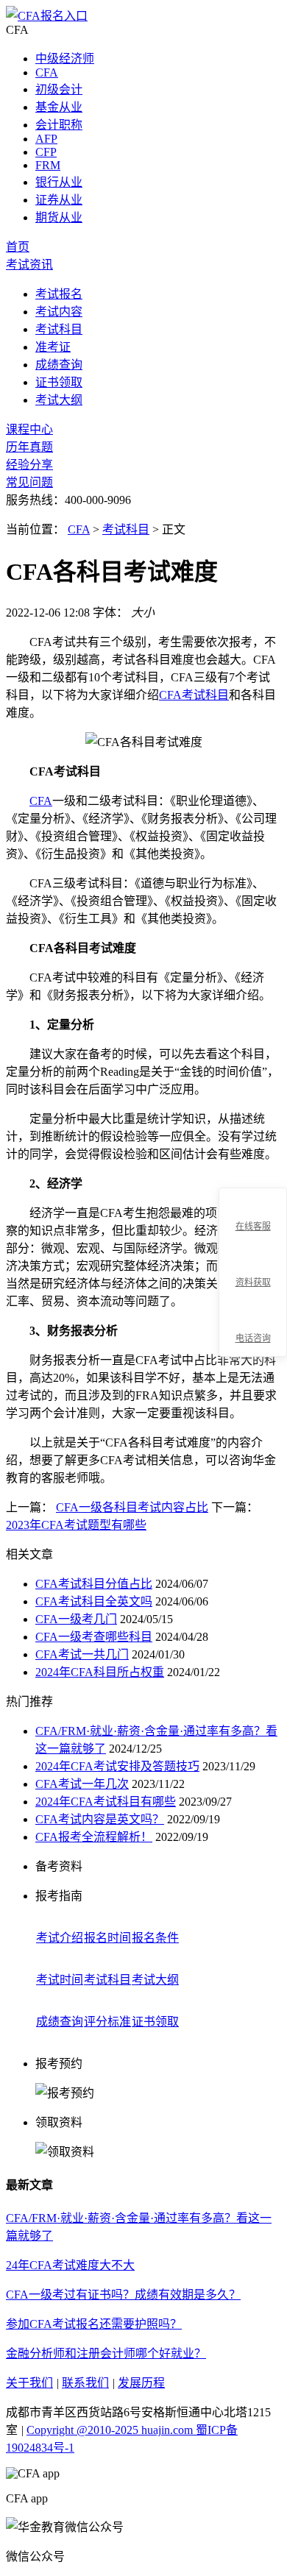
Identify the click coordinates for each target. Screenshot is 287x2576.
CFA (47, 72)
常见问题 (29, 482)
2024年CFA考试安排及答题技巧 (117, 1766)
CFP (46, 152)
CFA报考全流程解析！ (94, 1837)
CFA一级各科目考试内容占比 (132, 1507)
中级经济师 (65, 58)
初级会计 (59, 89)
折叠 (213, 1273)
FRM (48, 165)
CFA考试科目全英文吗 (94, 1601)
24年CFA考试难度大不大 (70, 2265)
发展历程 (141, 2383)
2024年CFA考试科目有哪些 (106, 1802)
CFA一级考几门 (76, 1619)
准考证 (53, 347)
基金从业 (59, 107)
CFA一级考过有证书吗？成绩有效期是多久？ (123, 2295)
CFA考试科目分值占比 (94, 1584)
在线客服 (253, 1227)
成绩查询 (59, 365)
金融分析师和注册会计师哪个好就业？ (106, 2353)
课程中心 (29, 429)
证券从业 (59, 200)
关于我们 (29, 2383)
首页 (18, 247)
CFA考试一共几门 (82, 1654)
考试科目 (59, 329)
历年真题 (29, 447)
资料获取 (253, 1282)
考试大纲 (59, 400)
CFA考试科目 (194, 695)
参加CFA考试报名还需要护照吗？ (94, 2324)
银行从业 (59, 182)
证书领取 (59, 382)
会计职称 (59, 125)
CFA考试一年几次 (82, 1784)
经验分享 (29, 465)
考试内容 (59, 312)
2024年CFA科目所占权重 (100, 1672)
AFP (46, 139)
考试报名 (59, 294)
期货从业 (59, 217)
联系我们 (85, 2383)
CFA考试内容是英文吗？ (100, 1819)
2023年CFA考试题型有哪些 (76, 1525)
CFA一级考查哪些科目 (94, 1637)
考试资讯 (29, 265)
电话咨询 (253, 1338)
